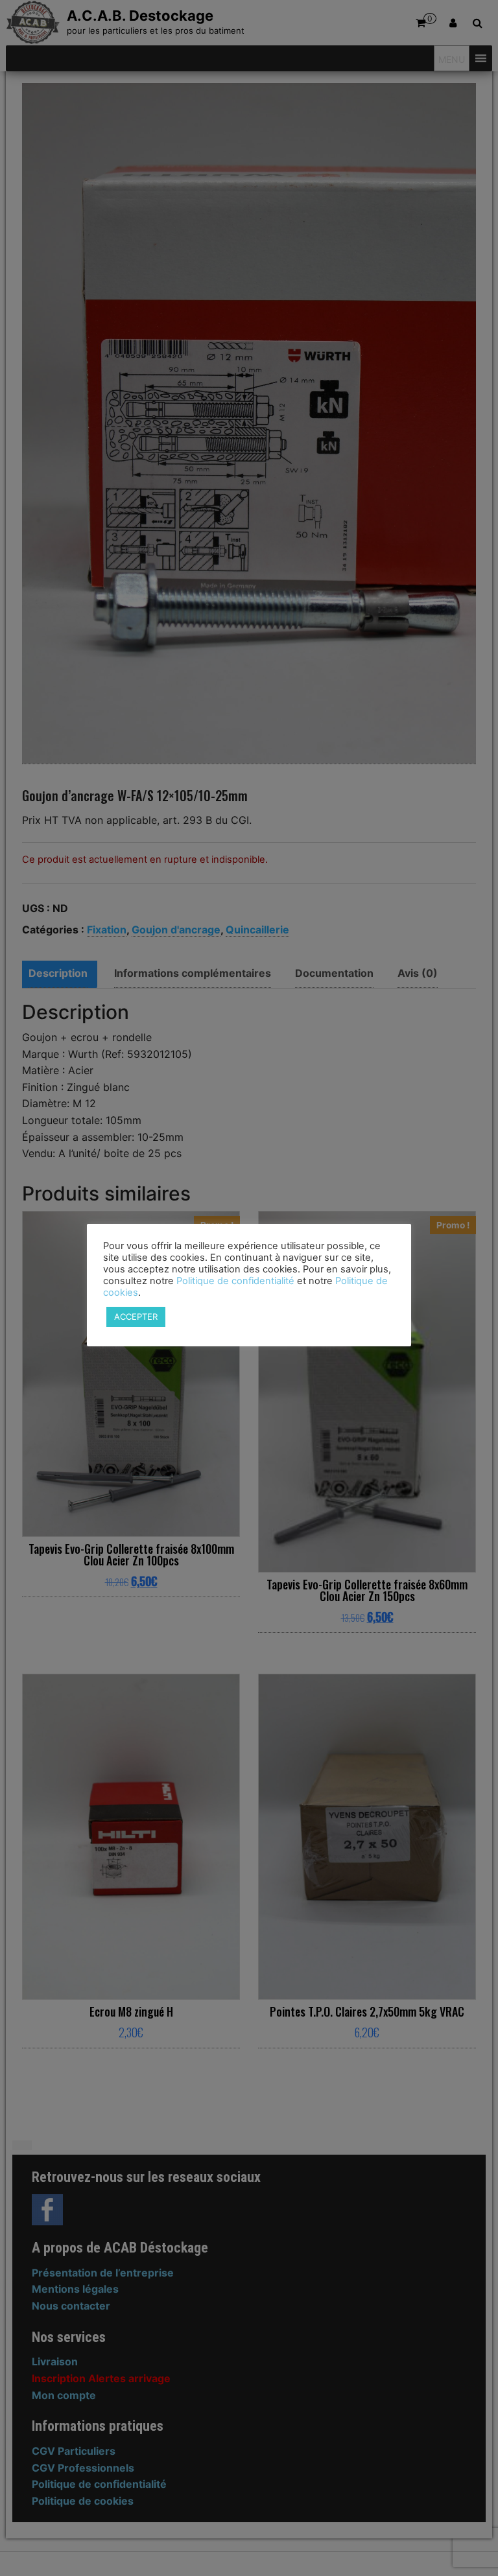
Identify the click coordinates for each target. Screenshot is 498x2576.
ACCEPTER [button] (136, 1317)
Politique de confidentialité (235, 1281)
